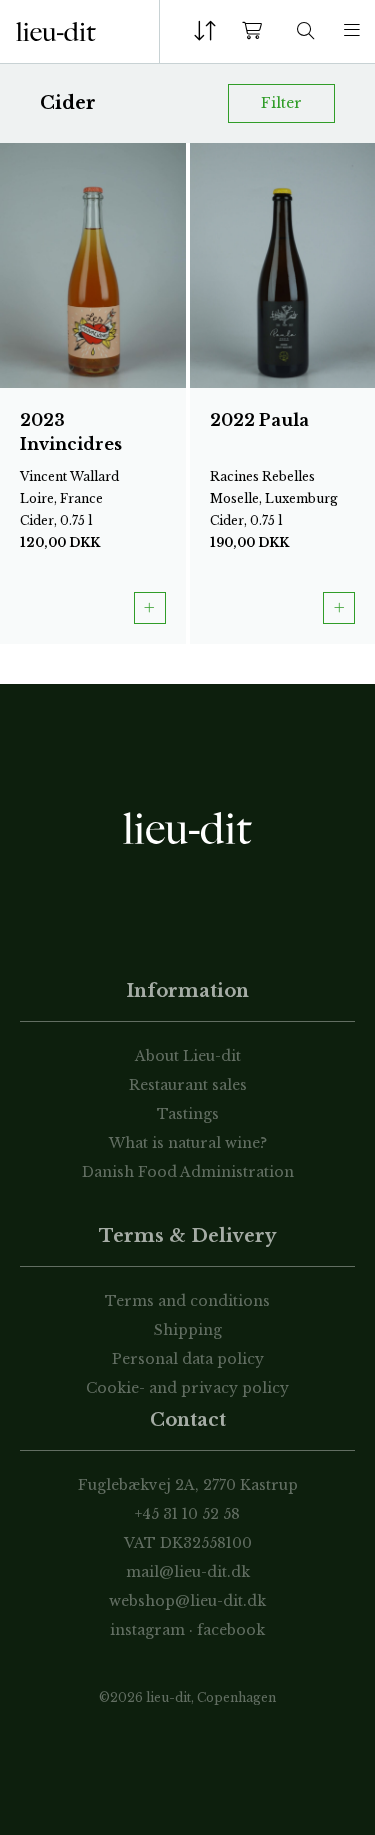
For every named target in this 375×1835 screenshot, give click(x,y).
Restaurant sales (188, 1085)
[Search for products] (306, 31)
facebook (231, 1630)
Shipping (188, 1330)
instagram (147, 1630)
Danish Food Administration (188, 1172)
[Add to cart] (150, 608)
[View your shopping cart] (256, 31)
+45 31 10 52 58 (187, 1514)
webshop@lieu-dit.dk (187, 1601)
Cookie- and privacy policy (187, 1388)
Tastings (188, 1114)
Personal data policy (188, 1359)
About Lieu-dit (188, 1056)
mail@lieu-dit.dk (188, 1572)
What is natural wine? (188, 1143)
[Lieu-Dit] (56, 32)
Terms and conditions (187, 1301)
